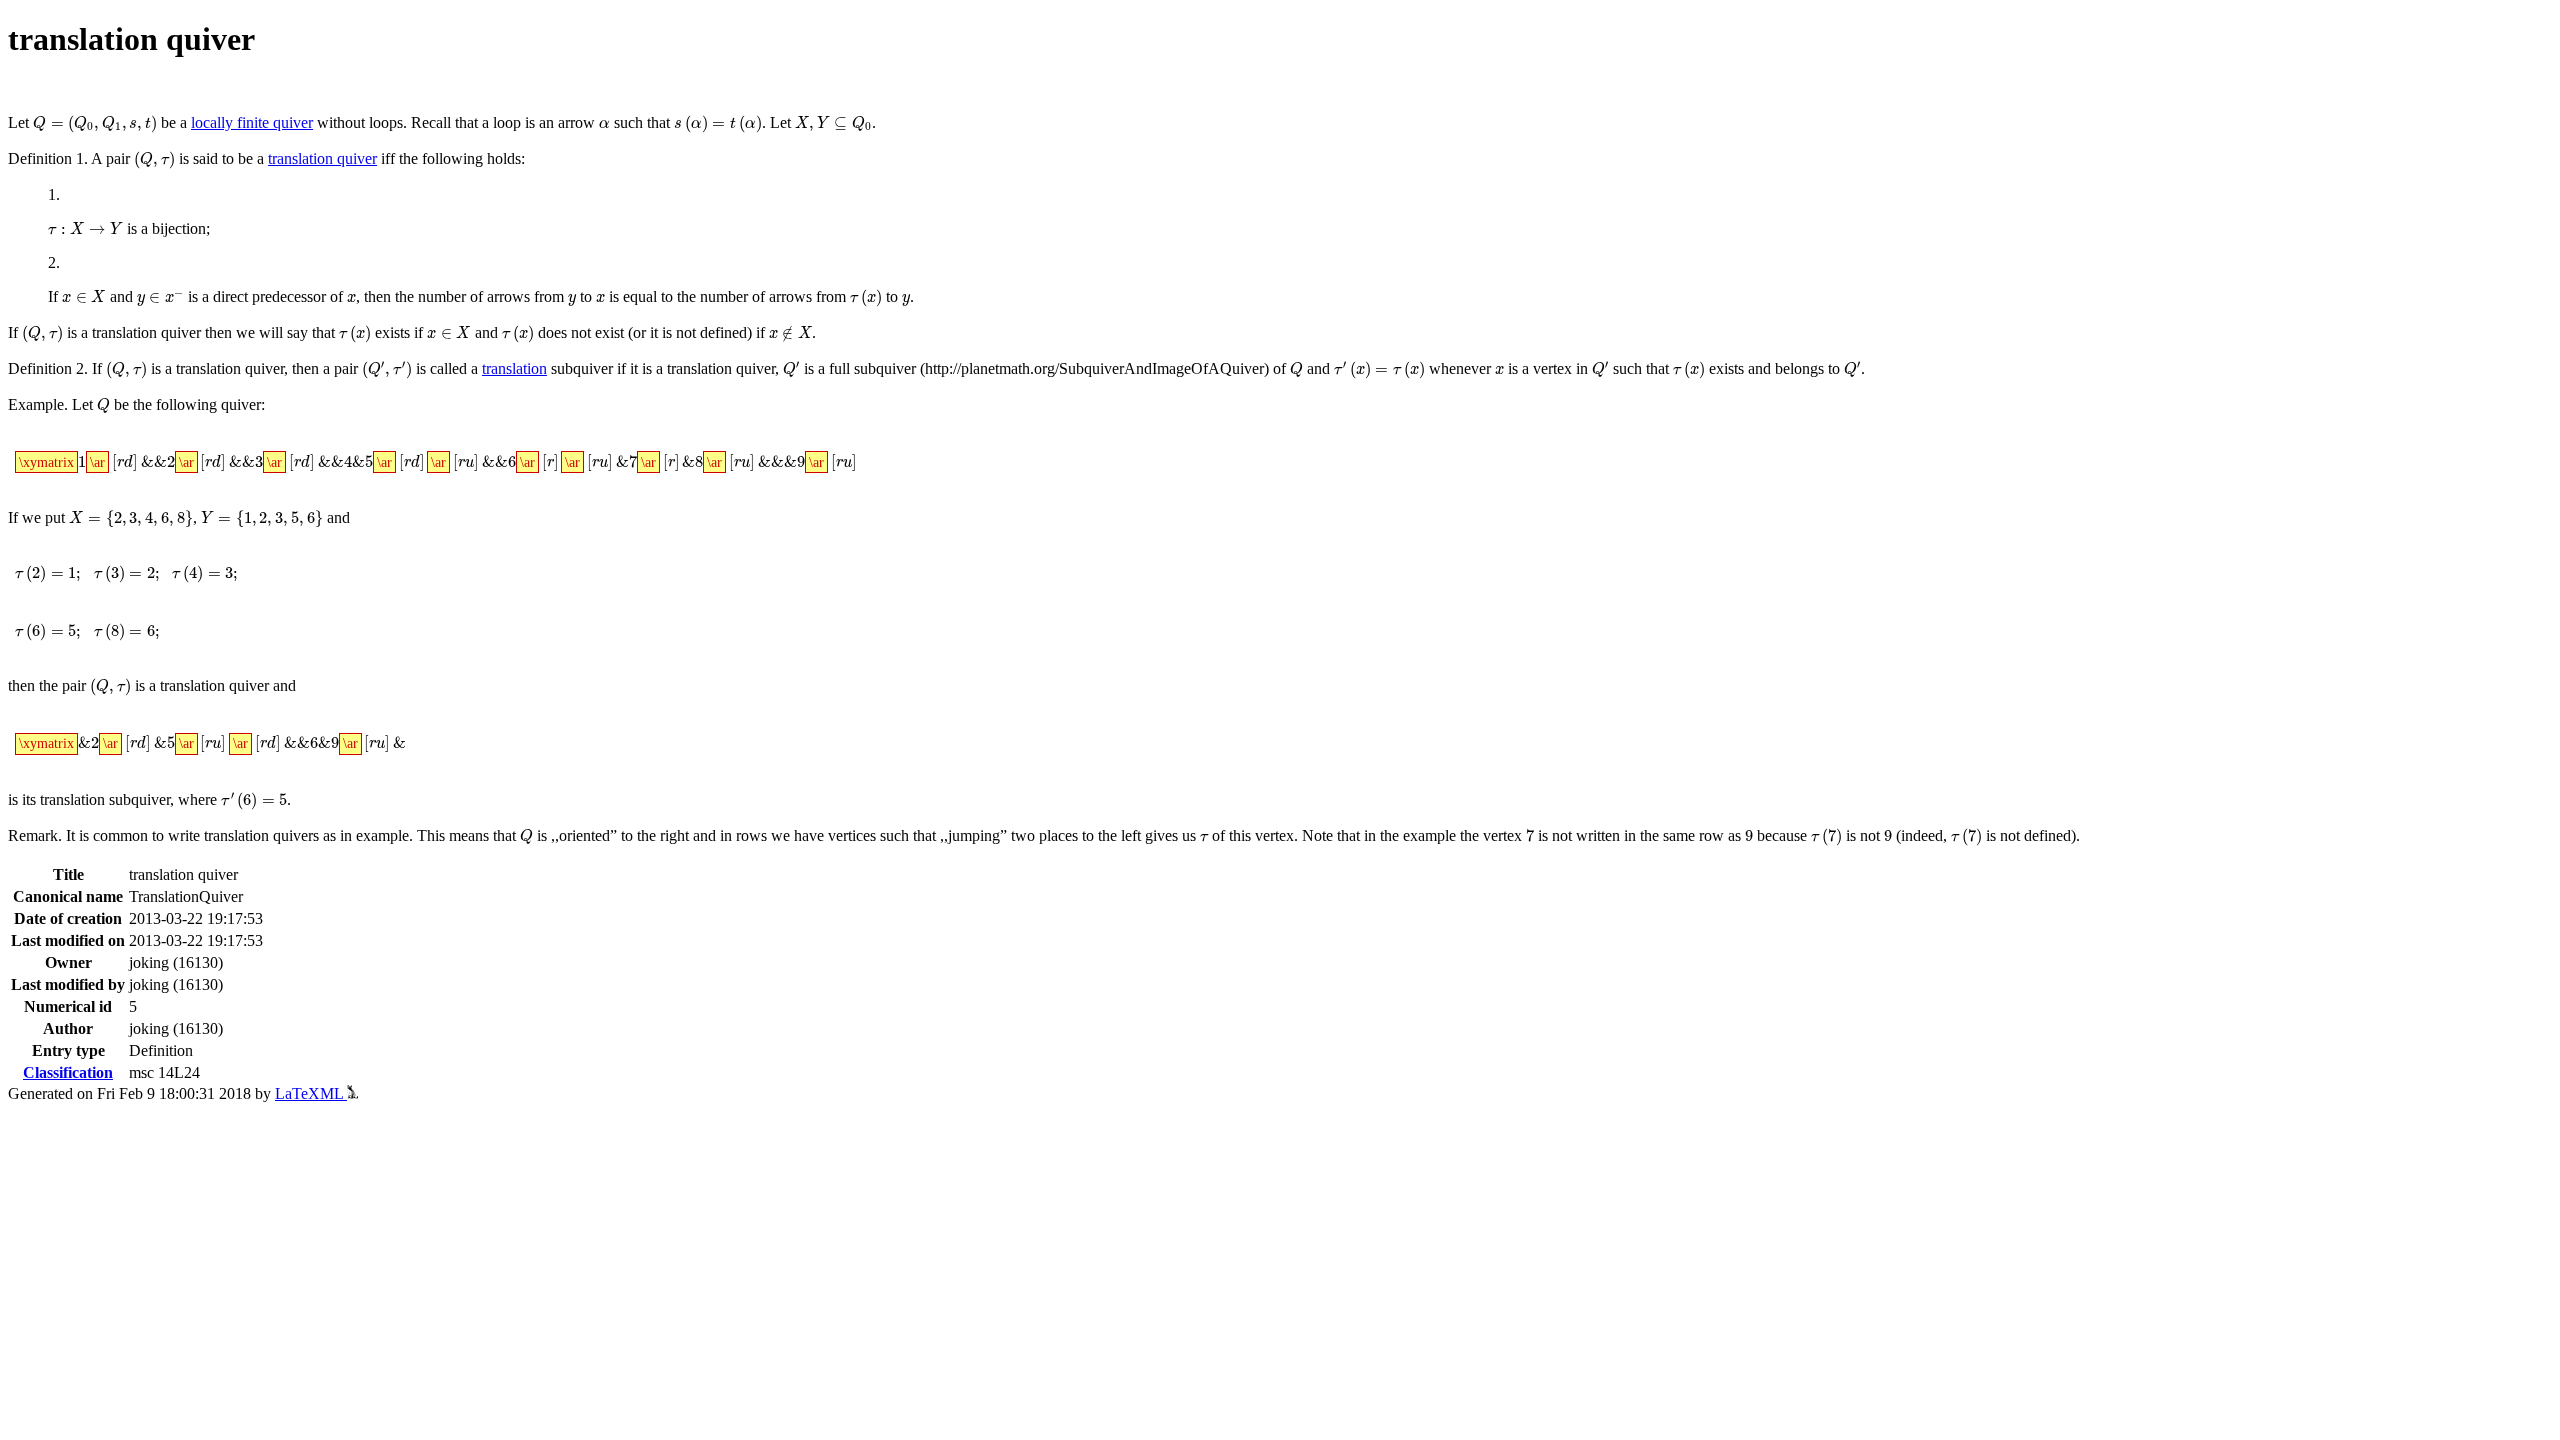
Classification (68, 1072)
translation (514, 368)
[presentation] (95, 124)
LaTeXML (311, 1093)
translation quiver (322, 158)
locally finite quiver (252, 122)
